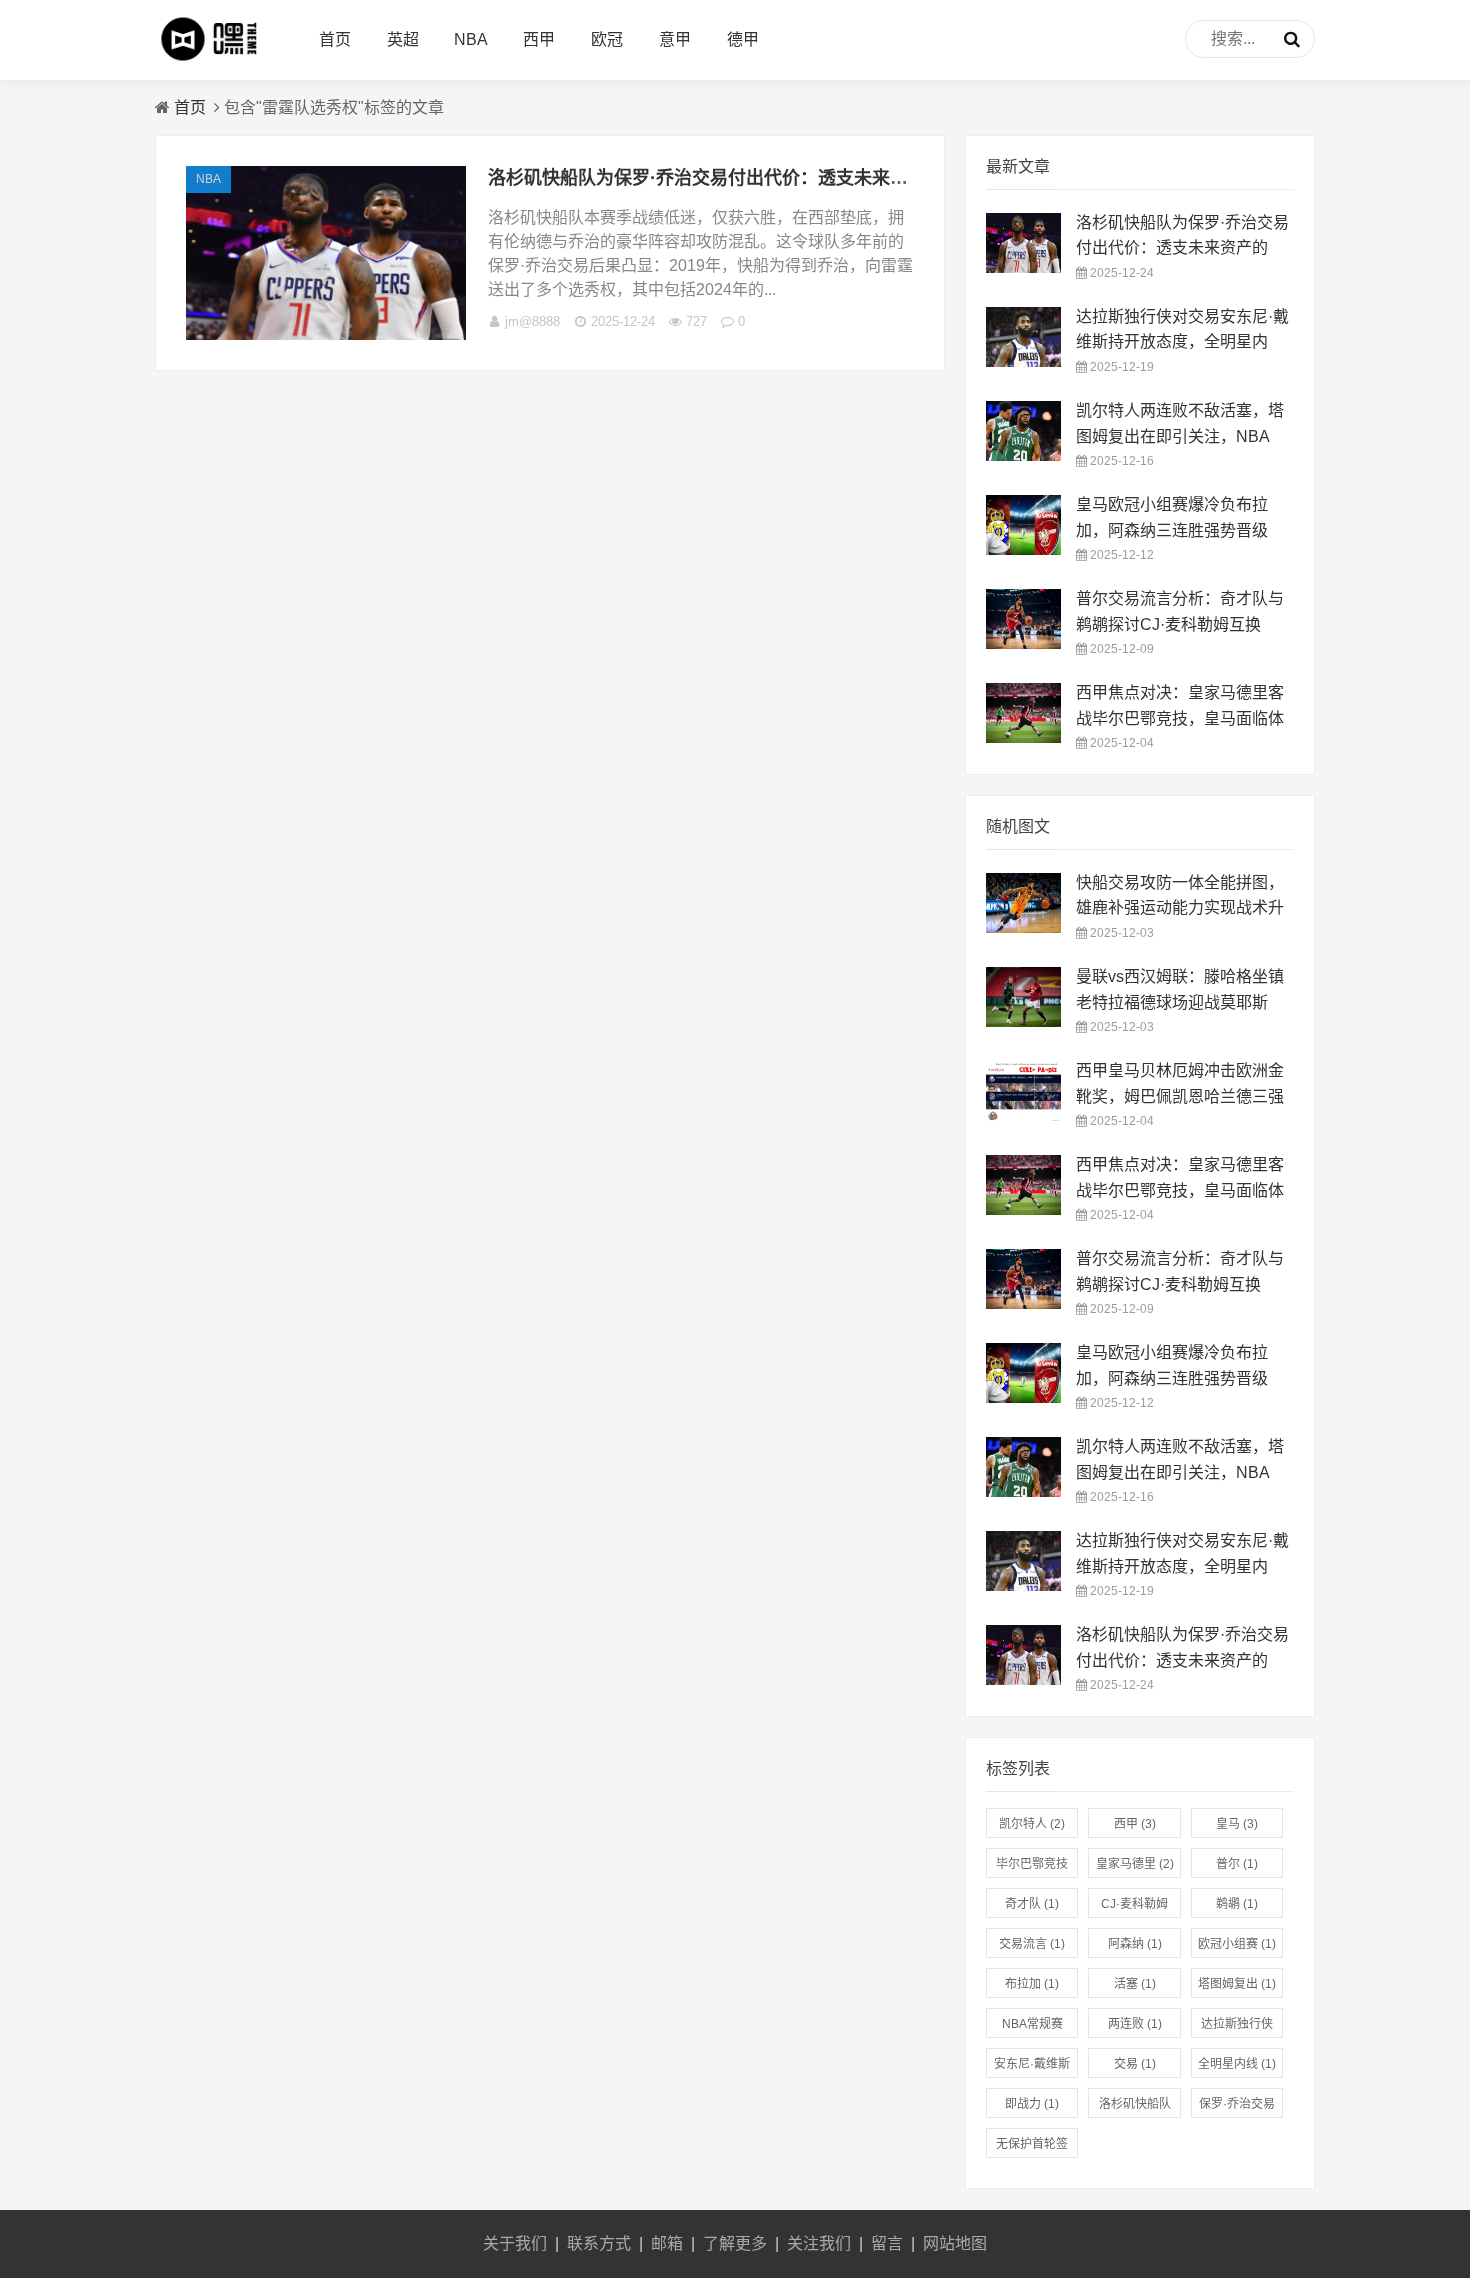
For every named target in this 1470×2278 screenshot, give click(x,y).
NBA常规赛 (1032, 2027)
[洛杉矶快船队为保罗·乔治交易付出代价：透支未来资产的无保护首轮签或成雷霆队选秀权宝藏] (326, 334)
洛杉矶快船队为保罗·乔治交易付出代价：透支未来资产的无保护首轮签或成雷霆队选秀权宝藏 (860, 178)
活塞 (1135, 1984)
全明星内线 (1237, 2064)
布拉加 (1032, 1984)
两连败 (1135, 2024)
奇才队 (1032, 1904)
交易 (1135, 2064)
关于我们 (515, 2243)
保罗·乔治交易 (1237, 2107)
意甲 (675, 39)
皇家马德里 (1135, 1864)
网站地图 (955, 2243)
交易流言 (1032, 1944)
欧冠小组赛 (1237, 1944)
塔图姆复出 (1237, 1984)
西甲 (539, 39)
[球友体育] (216, 60)
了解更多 (735, 2243)
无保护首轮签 (1032, 2147)
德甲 (743, 39)
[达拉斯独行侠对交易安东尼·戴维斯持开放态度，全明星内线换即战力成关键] (1023, 361)
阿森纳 (1135, 1944)
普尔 (1237, 1864)
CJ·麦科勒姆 (1134, 1907)
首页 (335, 39)
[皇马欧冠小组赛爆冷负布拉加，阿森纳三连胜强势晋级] (1023, 549)
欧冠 (607, 39)
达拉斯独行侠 (1237, 2027)
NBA (471, 39)
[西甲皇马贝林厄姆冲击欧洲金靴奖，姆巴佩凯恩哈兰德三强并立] (1023, 1115)
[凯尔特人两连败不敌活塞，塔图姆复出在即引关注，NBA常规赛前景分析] (1023, 455)
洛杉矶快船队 (1135, 2107)
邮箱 (667, 2243)
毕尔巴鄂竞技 (1032, 1867)
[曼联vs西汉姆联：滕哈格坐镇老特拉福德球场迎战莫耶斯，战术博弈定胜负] (1023, 1021)
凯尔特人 (1032, 1824)
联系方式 (599, 2243)
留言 (887, 2243)
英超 (403, 39)
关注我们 (819, 2243)
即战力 (1032, 2104)
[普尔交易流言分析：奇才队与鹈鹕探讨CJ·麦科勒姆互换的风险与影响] (1023, 643)
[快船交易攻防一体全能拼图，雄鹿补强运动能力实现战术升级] (1023, 927)
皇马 (1237, 1824)
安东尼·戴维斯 (1032, 2067)
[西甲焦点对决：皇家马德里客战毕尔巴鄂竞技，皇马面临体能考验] (1023, 737)
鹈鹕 (1237, 1904)
